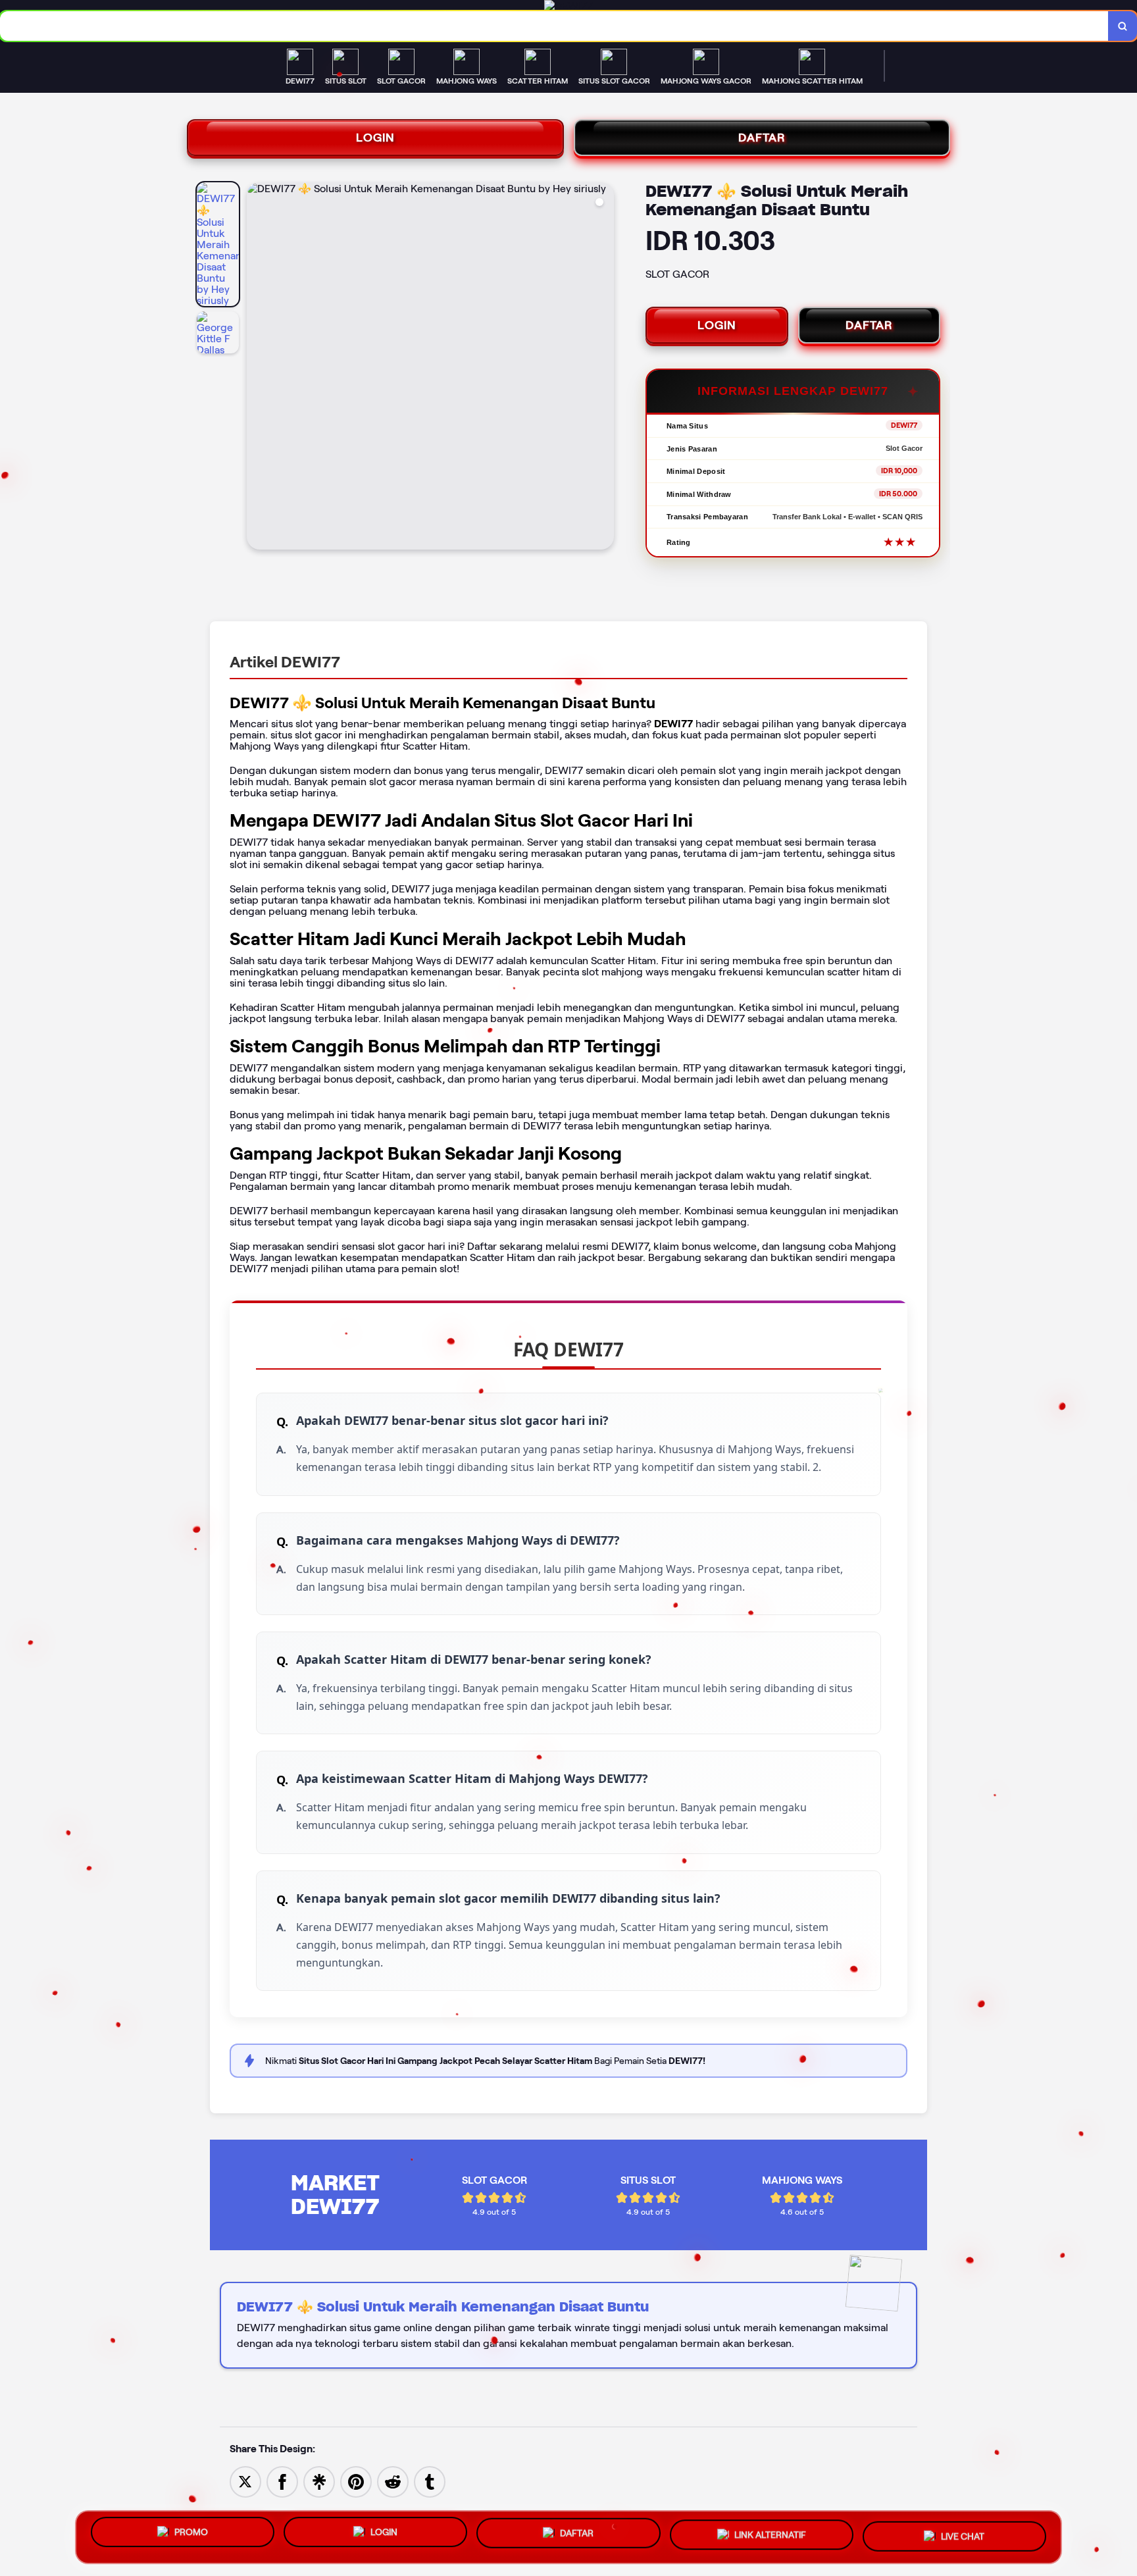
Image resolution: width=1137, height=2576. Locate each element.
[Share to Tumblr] (430, 2481)
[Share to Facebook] (282, 2481)
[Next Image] (603, 368)
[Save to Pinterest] (356, 2481)
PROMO (191, 2536)
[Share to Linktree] (319, 2481)
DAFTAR (762, 138)
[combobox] (554, 26)
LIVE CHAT (963, 2535)
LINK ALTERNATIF (770, 2537)
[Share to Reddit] (393, 2481)
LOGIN (375, 138)
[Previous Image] (257, 368)
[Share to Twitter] (245, 2481)
